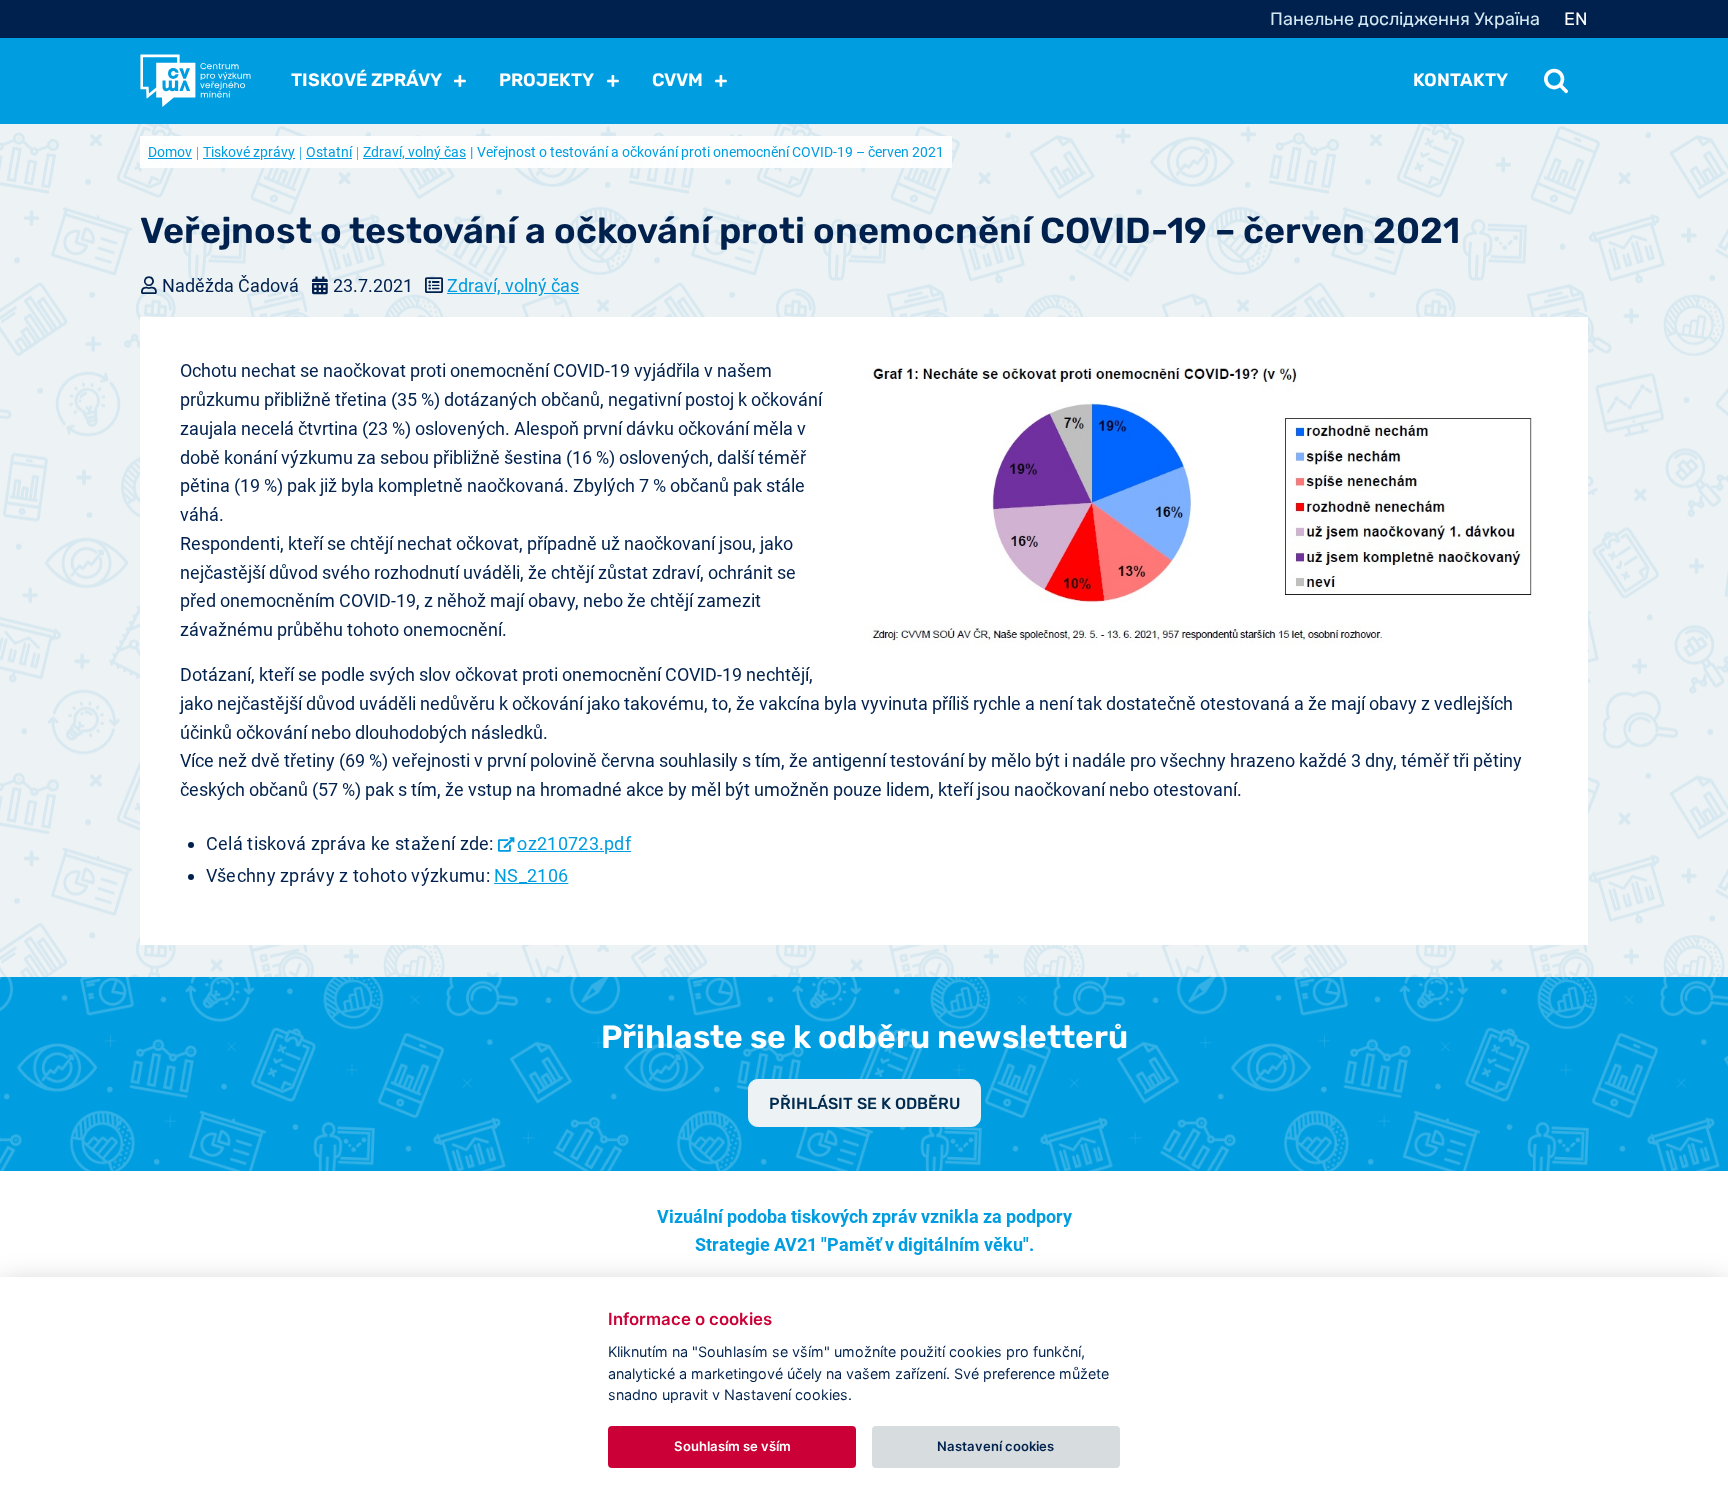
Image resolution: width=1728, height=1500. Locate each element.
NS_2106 (531, 875)
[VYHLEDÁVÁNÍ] (1556, 80)
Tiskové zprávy (249, 152)
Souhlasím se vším (732, 1446)
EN (1576, 19)
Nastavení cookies (995, 1446)
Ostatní (329, 152)
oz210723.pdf (574, 843)
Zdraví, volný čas (414, 152)
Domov (170, 152)
